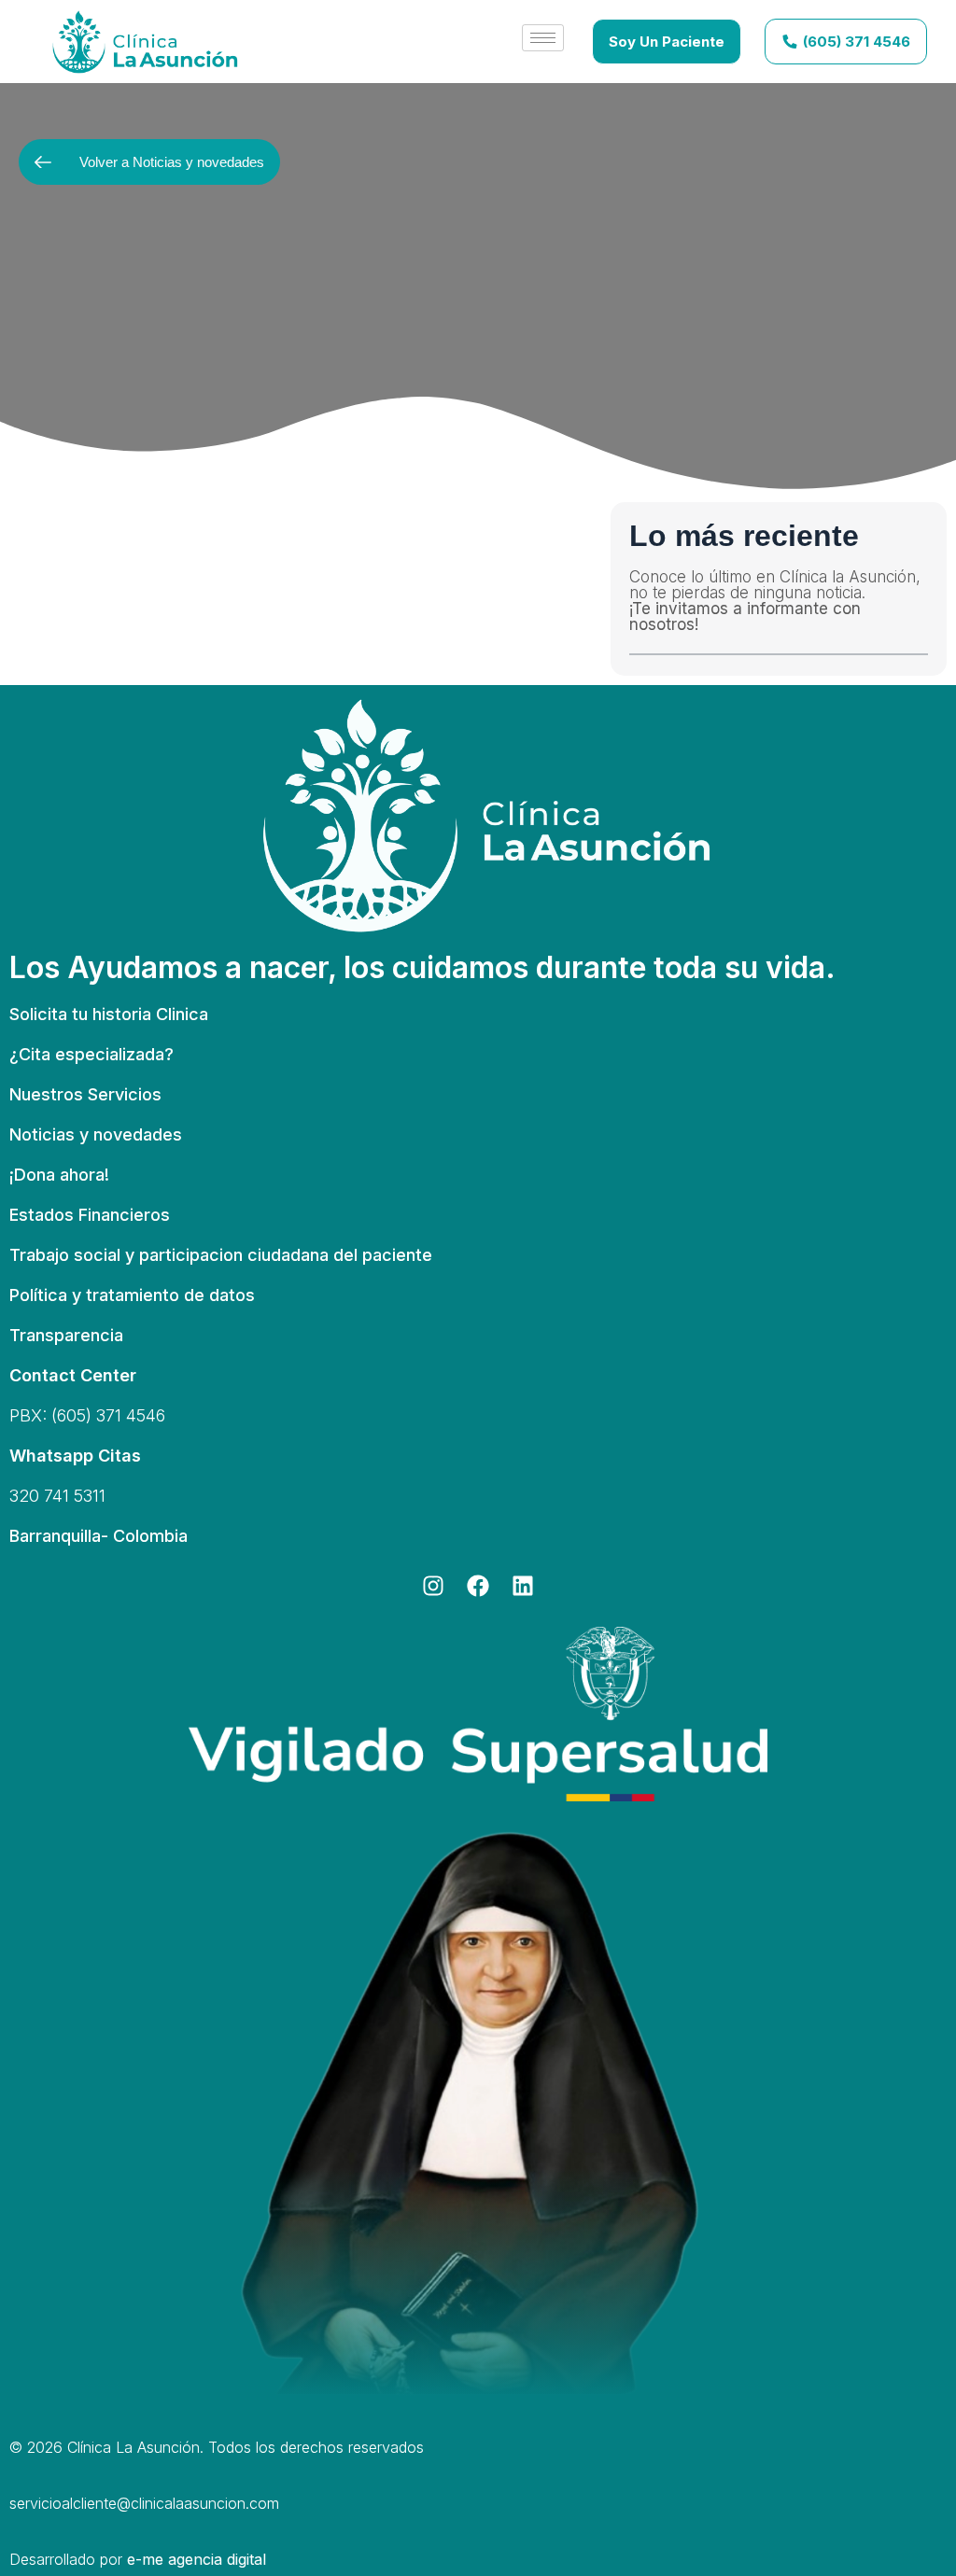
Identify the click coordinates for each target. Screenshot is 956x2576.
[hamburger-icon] (543, 38)
